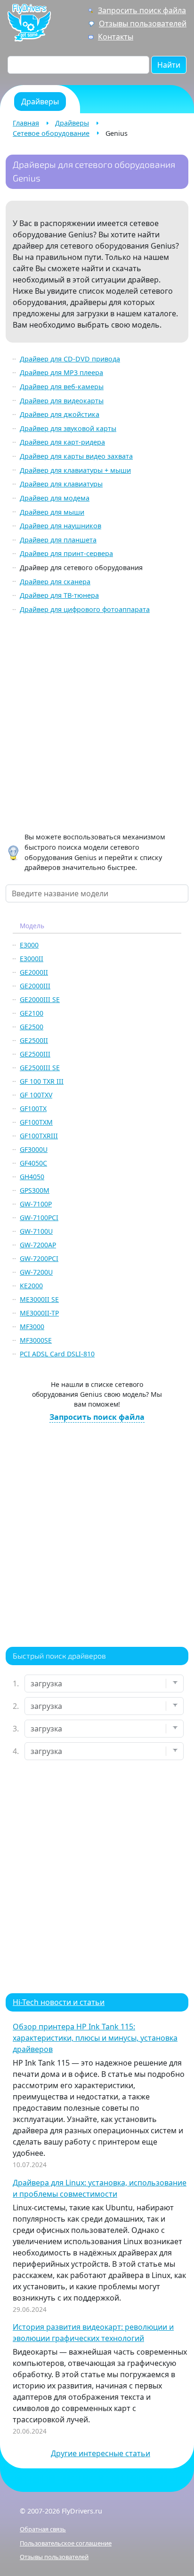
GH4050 (32, 1177)
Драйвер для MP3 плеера (61, 372)
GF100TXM (36, 1122)
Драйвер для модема (55, 498)
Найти (169, 65)
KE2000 (31, 1286)
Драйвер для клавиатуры (61, 484)
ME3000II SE (39, 1299)
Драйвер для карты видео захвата (76, 456)
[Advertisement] (97, 725)
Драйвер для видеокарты (62, 401)
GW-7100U (36, 1231)
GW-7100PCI (39, 1218)
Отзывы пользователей (143, 23)
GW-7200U (36, 1272)
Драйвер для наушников (61, 526)
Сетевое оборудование (51, 133)
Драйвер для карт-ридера (62, 442)
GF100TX (33, 1108)
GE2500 (32, 1027)
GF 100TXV (36, 1095)
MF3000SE (36, 1340)
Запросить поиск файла (142, 10)
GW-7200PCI (39, 1258)
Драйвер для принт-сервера (66, 553)
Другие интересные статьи (101, 2453)
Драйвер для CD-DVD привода (70, 359)
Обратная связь (43, 2529)
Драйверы (72, 123)
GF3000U (34, 1149)
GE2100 (32, 1013)
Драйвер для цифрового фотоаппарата (85, 609)
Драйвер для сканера (55, 582)
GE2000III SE (40, 999)
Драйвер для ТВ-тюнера (59, 595)
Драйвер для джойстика (60, 414)
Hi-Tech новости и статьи (59, 2002)
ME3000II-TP (39, 1313)
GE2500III (35, 1054)
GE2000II (34, 972)
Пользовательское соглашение (66, 2543)
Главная (26, 123)
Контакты (116, 37)
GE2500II (34, 1040)
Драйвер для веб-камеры (62, 387)
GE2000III (35, 986)
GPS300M (35, 1190)
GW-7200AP (38, 1245)
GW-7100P (36, 1204)
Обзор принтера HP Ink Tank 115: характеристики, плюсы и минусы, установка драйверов (95, 2038)
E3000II (32, 959)
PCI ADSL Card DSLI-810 (57, 1354)
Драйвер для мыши (52, 512)
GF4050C (33, 1163)
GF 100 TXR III (42, 1081)
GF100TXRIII (39, 1136)
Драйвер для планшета (58, 540)
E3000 (29, 945)
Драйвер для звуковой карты (68, 428)
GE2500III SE (40, 1068)
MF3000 (32, 1327)
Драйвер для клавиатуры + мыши (75, 470)
